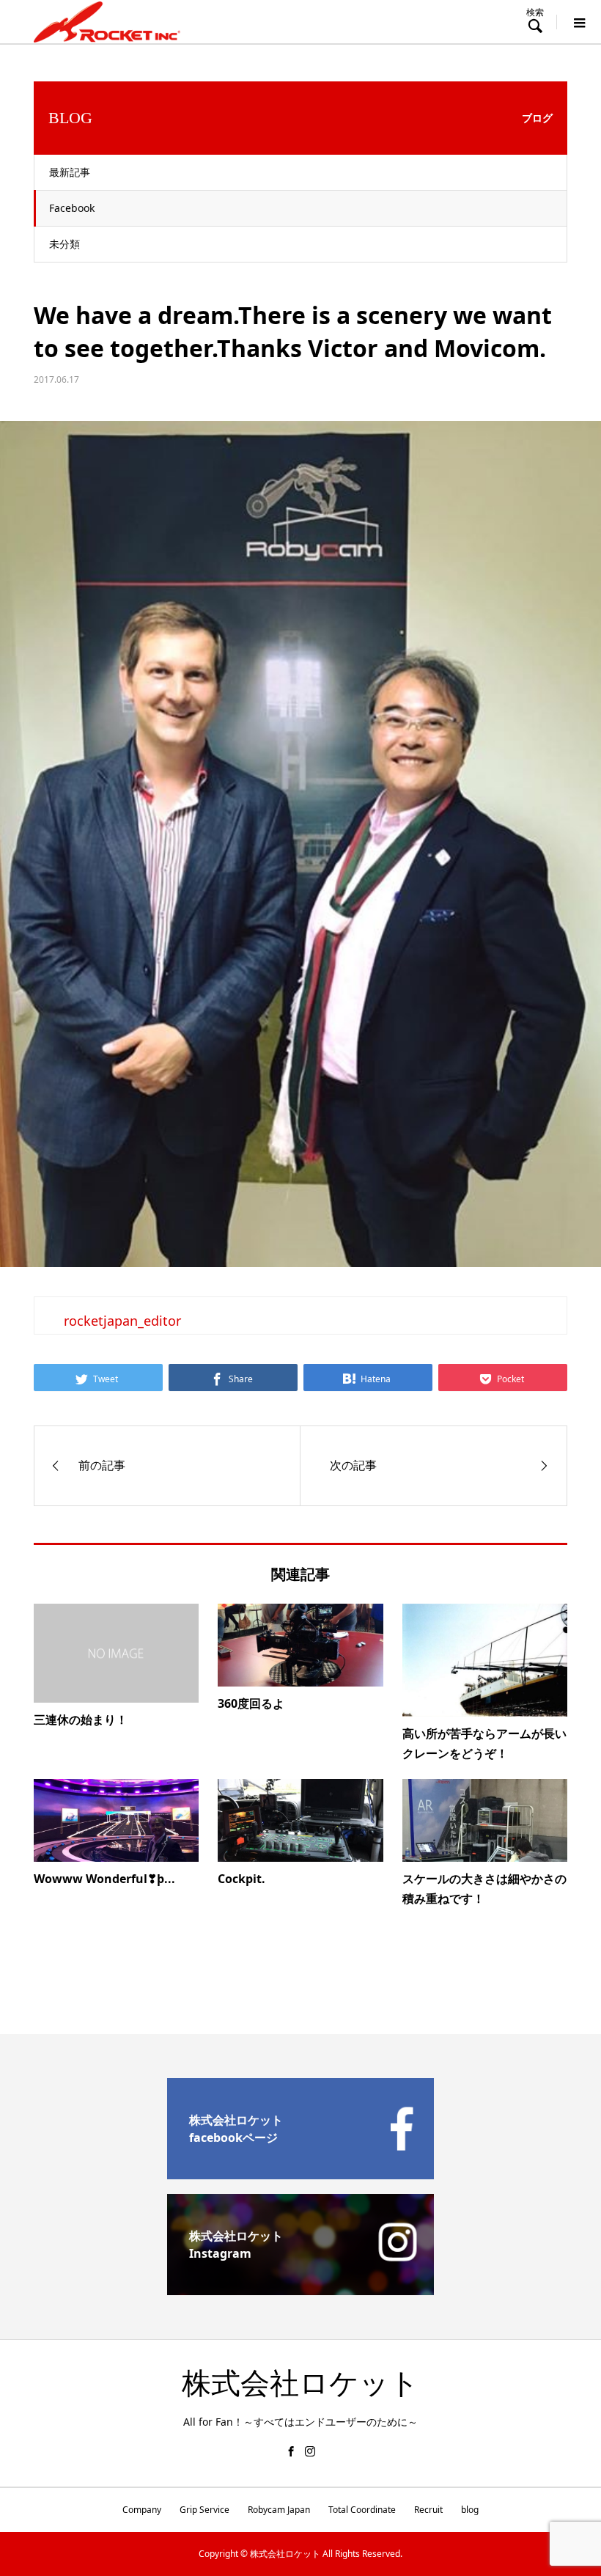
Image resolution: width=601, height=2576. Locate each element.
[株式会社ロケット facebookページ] (300, 2173)
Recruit (428, 2510)
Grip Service (204, 2510)
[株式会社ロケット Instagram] (300, 2289)
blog (470, 2510)
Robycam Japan (279, 2510)
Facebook (72, 208)
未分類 (64, 244)
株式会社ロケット (300, 2384)
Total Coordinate (362, 2510)
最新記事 (70, 172)
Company (142, 2510)
